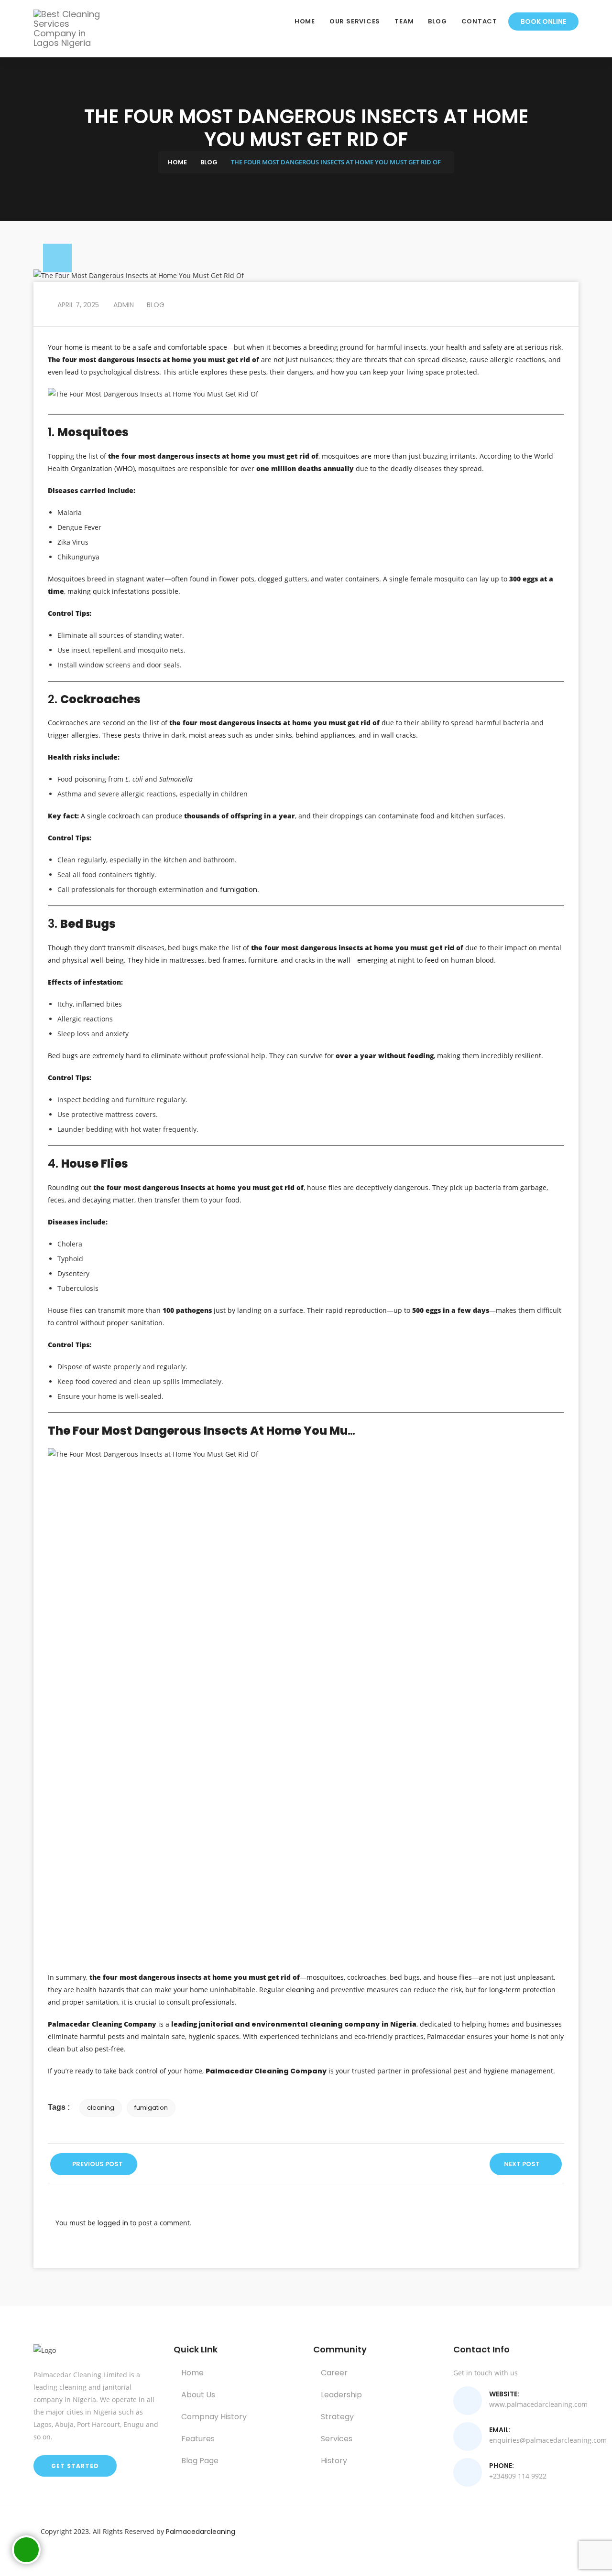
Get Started (75, 2466)
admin (123, 305)
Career (333, 2373)
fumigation (239, 890)
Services (336, 2439)
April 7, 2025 (77, 305)
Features (197, 2439)
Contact (479, 21)
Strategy (336, 2417)
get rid (443, 948)
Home (305, 21)
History (333, 2461)
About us (197, 2395)
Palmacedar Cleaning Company (266, 2071)
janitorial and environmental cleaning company (288, 2024)
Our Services (355, 21)
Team (404, 21)
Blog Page (199, 2461)
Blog (437, 21)
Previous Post (97, 2164)
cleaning (301, 1990)
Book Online (543, 21)
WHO (125, 469)
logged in (113, 2223)
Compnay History (213, 2417)
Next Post (523, 2164)
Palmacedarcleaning (201, 2532)
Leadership (340, 2395)
